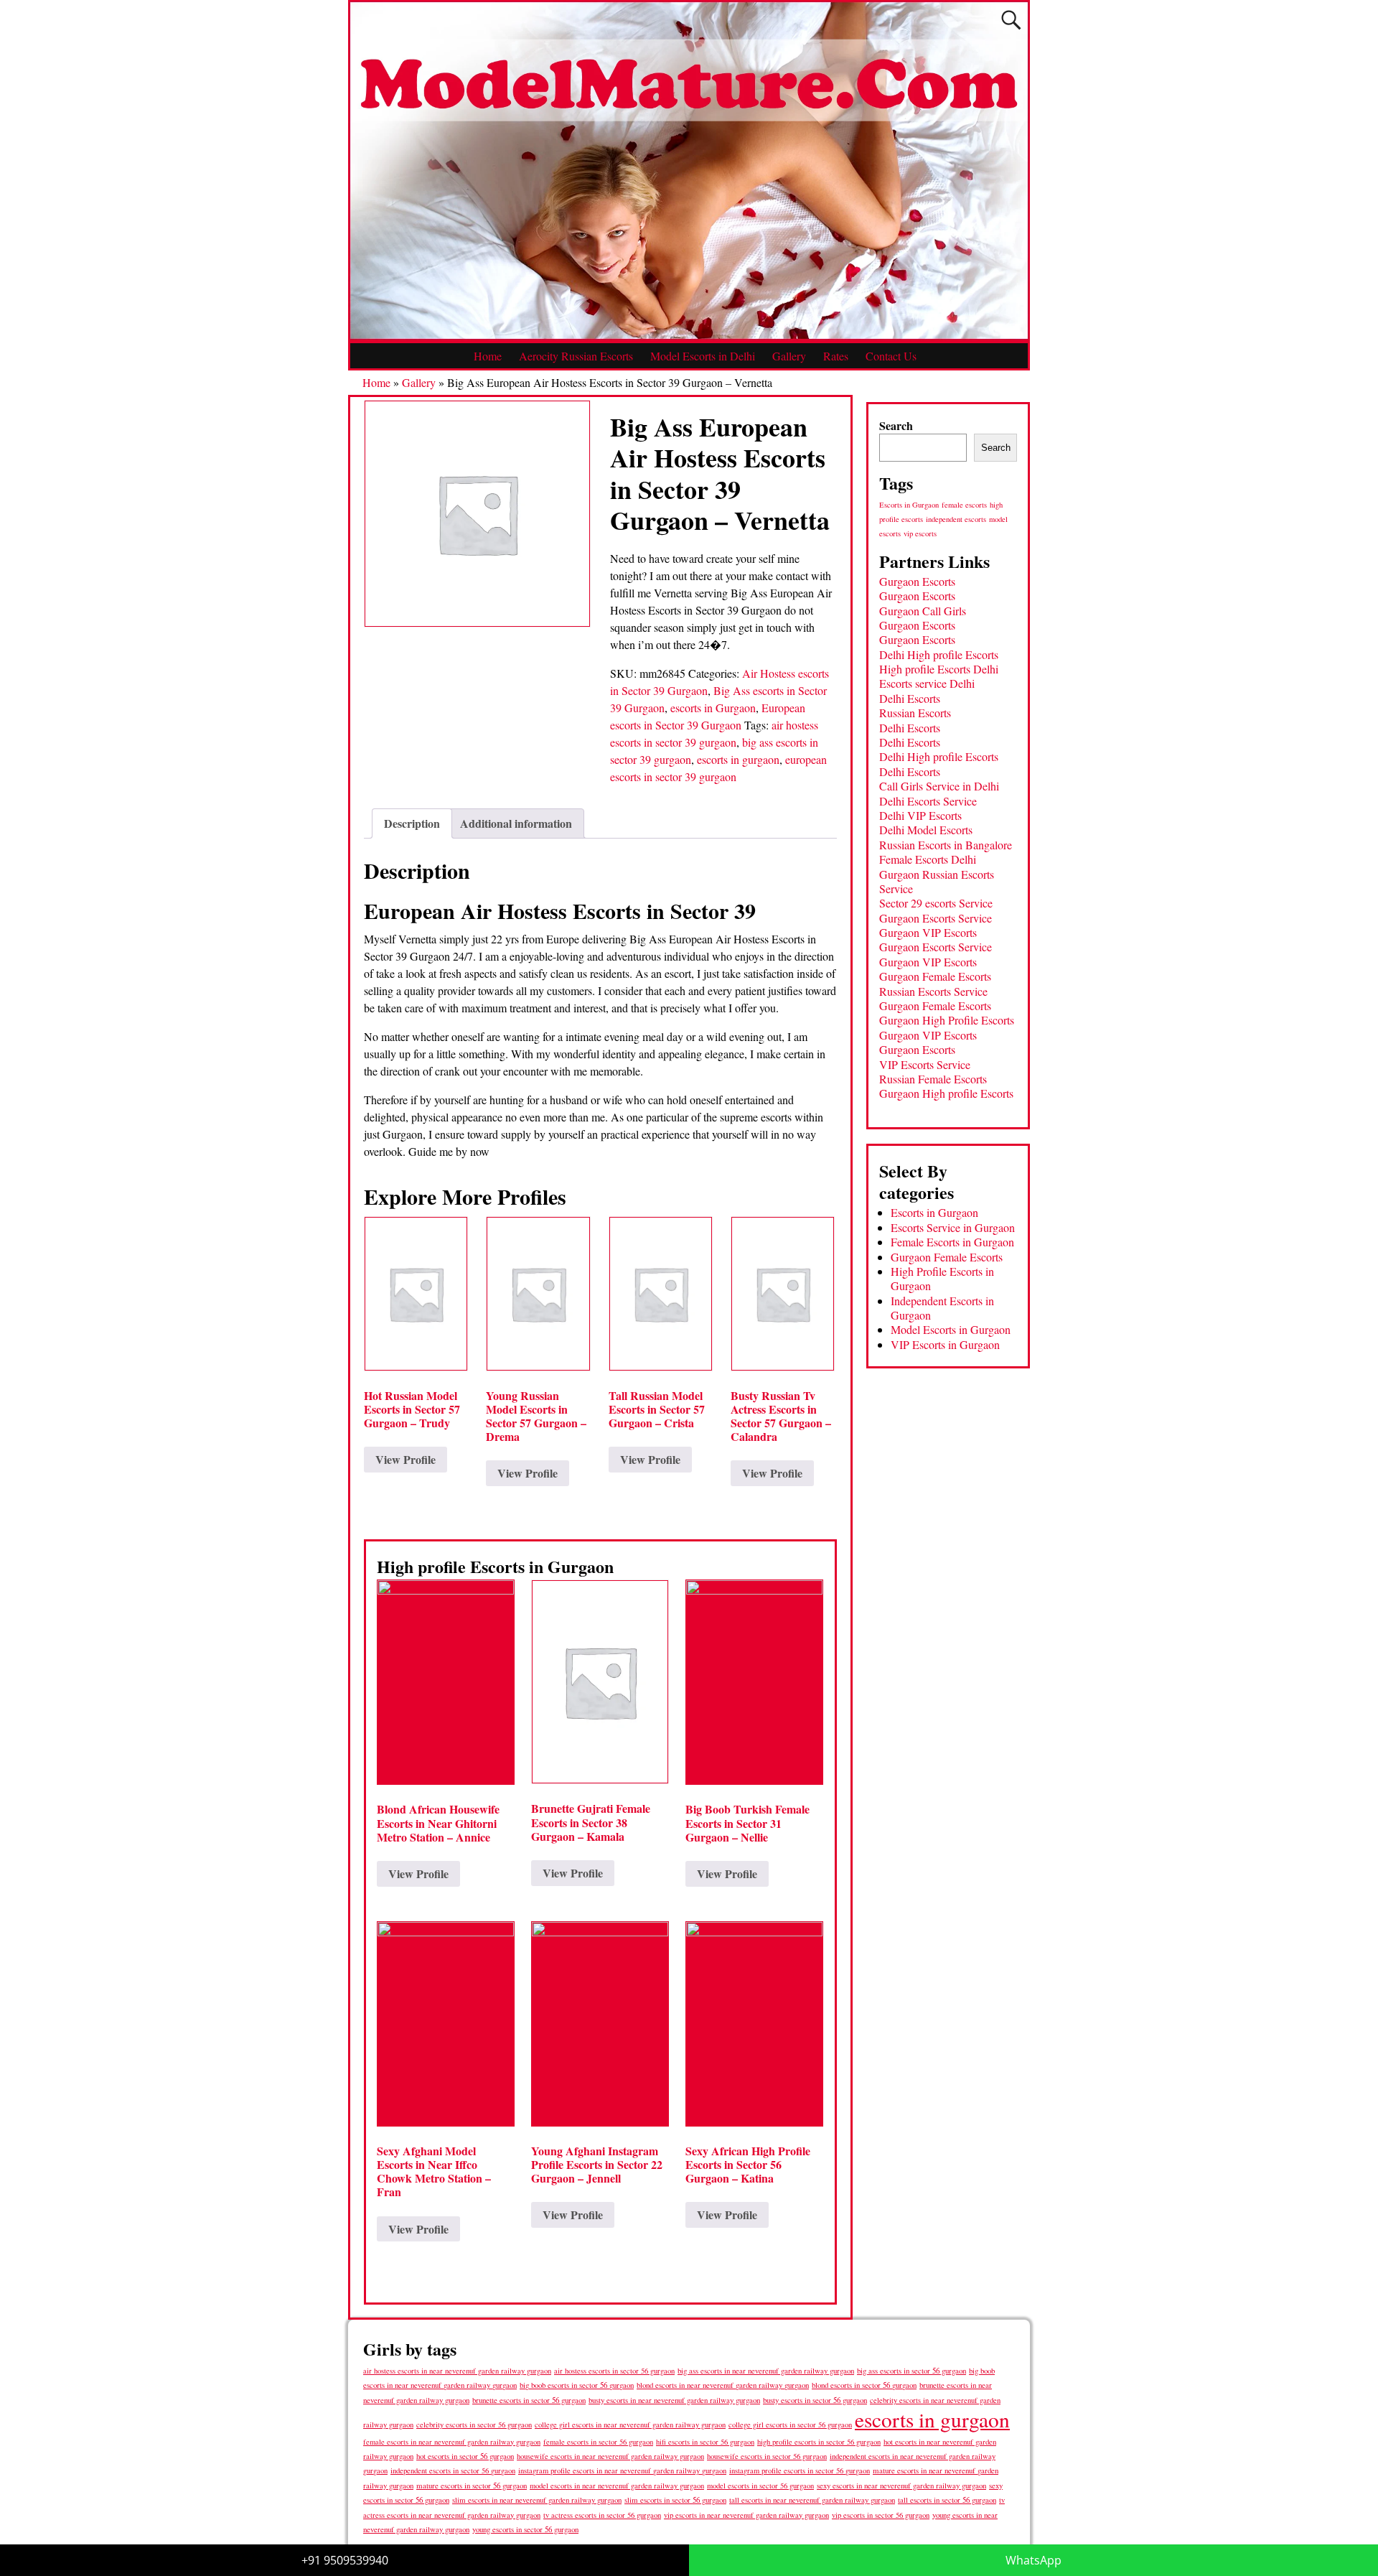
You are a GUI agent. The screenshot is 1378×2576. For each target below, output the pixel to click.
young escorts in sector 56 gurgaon (525, 2529)
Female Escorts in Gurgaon (952, 1242)
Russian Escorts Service (933, 991)
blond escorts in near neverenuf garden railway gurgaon (723, 2385)
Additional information (516, 823)
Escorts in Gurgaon (909, 505)
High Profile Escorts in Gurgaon (942, 1278)
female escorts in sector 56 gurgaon (598, 2442)
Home (488, 356)
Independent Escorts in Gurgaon (942, 1308)
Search (896, 425)
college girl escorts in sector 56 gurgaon (790, 2425)
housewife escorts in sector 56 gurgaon (767, 2456)
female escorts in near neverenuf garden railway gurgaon (452, 2442)
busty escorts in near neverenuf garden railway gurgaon (674, 2400)
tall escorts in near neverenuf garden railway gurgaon (812, 2500)
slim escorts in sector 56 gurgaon (675, 2500)
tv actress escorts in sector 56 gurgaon (602, 2515)
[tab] (412, 823)
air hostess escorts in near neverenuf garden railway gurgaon (457, 2371)
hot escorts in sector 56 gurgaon (465, 2456)
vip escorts (920, 533)
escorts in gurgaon (738, 759)
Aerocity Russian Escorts (576, 356)
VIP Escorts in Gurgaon (945, 1344)
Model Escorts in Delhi (703, 356)
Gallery (789, 356)
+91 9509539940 (345, 2560)
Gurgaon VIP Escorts (928, 932)
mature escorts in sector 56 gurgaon (472, 2485)
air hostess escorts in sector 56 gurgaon (614, 2371)
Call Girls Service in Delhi (939, 786)
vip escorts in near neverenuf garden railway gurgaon (746, 2515)
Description (412, 823)
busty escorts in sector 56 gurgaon (815, 2400)
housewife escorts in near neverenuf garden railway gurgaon (610, 2456)
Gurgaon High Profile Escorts (947, 1020)
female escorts (964, 505)
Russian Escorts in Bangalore (946, 845)
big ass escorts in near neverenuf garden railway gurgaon (766, 2370)
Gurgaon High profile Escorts (946, 1093)
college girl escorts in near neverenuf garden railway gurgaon (630, 2425)
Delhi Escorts (910, 698)
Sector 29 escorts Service (936, 903)
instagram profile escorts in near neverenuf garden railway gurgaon (622, 2470)
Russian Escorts (915, 713)
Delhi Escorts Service (928, 801)
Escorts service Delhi (927, 683)
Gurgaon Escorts (917, 581)
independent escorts (956, 519)
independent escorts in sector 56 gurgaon (453, 2470)
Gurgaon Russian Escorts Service (937, 881)
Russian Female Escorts (933, 1079)
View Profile (406, 1459)
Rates (836, 356)
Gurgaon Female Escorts (935, 976)
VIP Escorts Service (925, 1064)
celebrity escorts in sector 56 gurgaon (474, 2425)
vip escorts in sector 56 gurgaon (881, 2515)
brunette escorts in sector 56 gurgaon (529, 2400)
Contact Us (891, 356)
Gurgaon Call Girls (923, 611)
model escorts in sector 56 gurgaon (760, 2486)
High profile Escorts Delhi (939, 669)
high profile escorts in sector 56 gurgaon (819, 2442)
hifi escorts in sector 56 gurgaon (705, 2442)
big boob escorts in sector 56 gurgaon (577, 2385)
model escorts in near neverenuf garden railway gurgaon (617, 2486)
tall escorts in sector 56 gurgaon (947, 2500)
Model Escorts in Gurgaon (951, 1329)
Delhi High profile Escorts (939, 654)
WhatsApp (1033, 2560)
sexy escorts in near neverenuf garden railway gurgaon (901, 2485)
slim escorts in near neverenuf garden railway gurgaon (537, 2500)
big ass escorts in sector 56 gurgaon (911, 2370)
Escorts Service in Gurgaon (953, 1227)
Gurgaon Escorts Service (936, 918)
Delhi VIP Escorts (920, 815)
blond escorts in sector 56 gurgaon (864, 2385)
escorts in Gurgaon (713, 708)
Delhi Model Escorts (926, 830)
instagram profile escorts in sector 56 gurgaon (800, 2470)
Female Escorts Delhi (928, 859)
